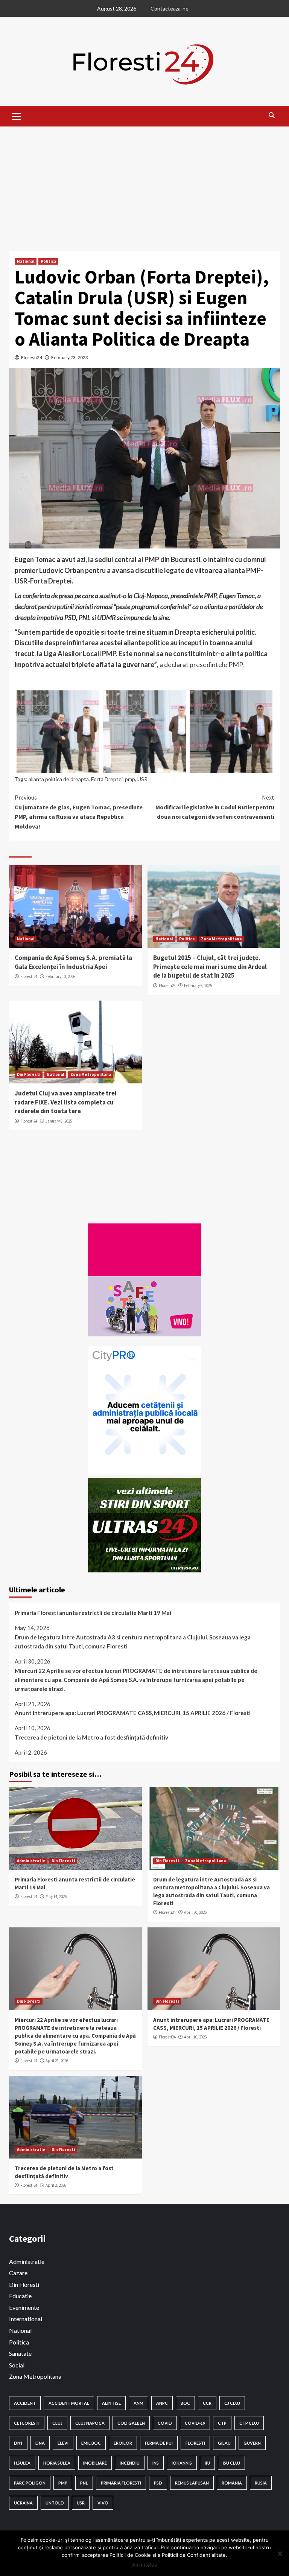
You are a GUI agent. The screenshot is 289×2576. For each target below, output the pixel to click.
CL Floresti (27, 2423)
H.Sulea (22, 2463)
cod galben (131, 2423)
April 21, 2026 (57, 2061)
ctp (222, 2423)
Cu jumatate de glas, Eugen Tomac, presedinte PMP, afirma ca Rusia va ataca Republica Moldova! (79, 812)
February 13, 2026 (60, 976)
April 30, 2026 (195, 1912)
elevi (63, 2443)
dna (40, 2443)
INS (156, 2463)
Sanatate (20, 2353)
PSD (158, 2483)
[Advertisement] (144, 183)
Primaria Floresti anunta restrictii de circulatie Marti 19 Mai (93, 1613)
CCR (207, 2403)
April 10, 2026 (195, 2037)
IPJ (207, 2463)
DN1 (18, 2443)
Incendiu (130, 2463)
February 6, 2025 (198, 986)
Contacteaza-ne (170, 8)
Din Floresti (29, 1074)
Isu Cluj (231, 2463)
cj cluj (232, 2403)
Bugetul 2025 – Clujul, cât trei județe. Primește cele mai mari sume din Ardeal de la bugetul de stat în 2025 (210, 967)
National (26, 261)
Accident (25, 2403)
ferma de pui (159, 2443)
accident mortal (69, 2403)
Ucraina (23, 2503)
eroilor (123, 2443)
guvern (252, 2443)
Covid (165, 2423)
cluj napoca (90, 2423)
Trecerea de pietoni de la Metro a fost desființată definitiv (91, 1737)
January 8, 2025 (59, 1121)
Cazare (18, 2273)
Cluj (57, 2423)
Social (17, 2365)
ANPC (162, 2403)
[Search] (272, 115)
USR (142, 779)
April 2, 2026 (56, 2185)
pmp (130, 779)
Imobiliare (95, 2463)
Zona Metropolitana (221, 939)
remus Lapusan (192, 2483)
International (26, 2319)
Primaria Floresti (121, 2483)
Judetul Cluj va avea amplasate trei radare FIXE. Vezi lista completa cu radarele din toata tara (66, 1102)
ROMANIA (232, 2483)
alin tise (111, 2403)
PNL (84, 2483)
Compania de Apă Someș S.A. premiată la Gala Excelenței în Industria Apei (73, 962)
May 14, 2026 (56, 1897)
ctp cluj (249, 2423)
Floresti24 (32, 357)
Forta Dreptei (107, 779)
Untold (55, 2503)
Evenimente (24, 2307)
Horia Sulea (57, 2463)
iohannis (182, 2463)
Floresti (195, 2443)
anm (138, 2403)
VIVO (103, 2503)
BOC (185, 2403)
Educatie (20, 2296)
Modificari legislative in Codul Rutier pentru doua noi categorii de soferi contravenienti (215, 807)
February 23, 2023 (70, 357)
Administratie (31, 1861)
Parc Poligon (30, 2483)
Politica (48, 261)
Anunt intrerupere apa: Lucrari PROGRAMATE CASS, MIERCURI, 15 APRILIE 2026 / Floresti (133, 1713)
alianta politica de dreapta (59, 779)
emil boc (91, 2443)
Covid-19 (195, 2423)
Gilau (224, 2443)
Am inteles (144, 2565)
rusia (261, 2483)
